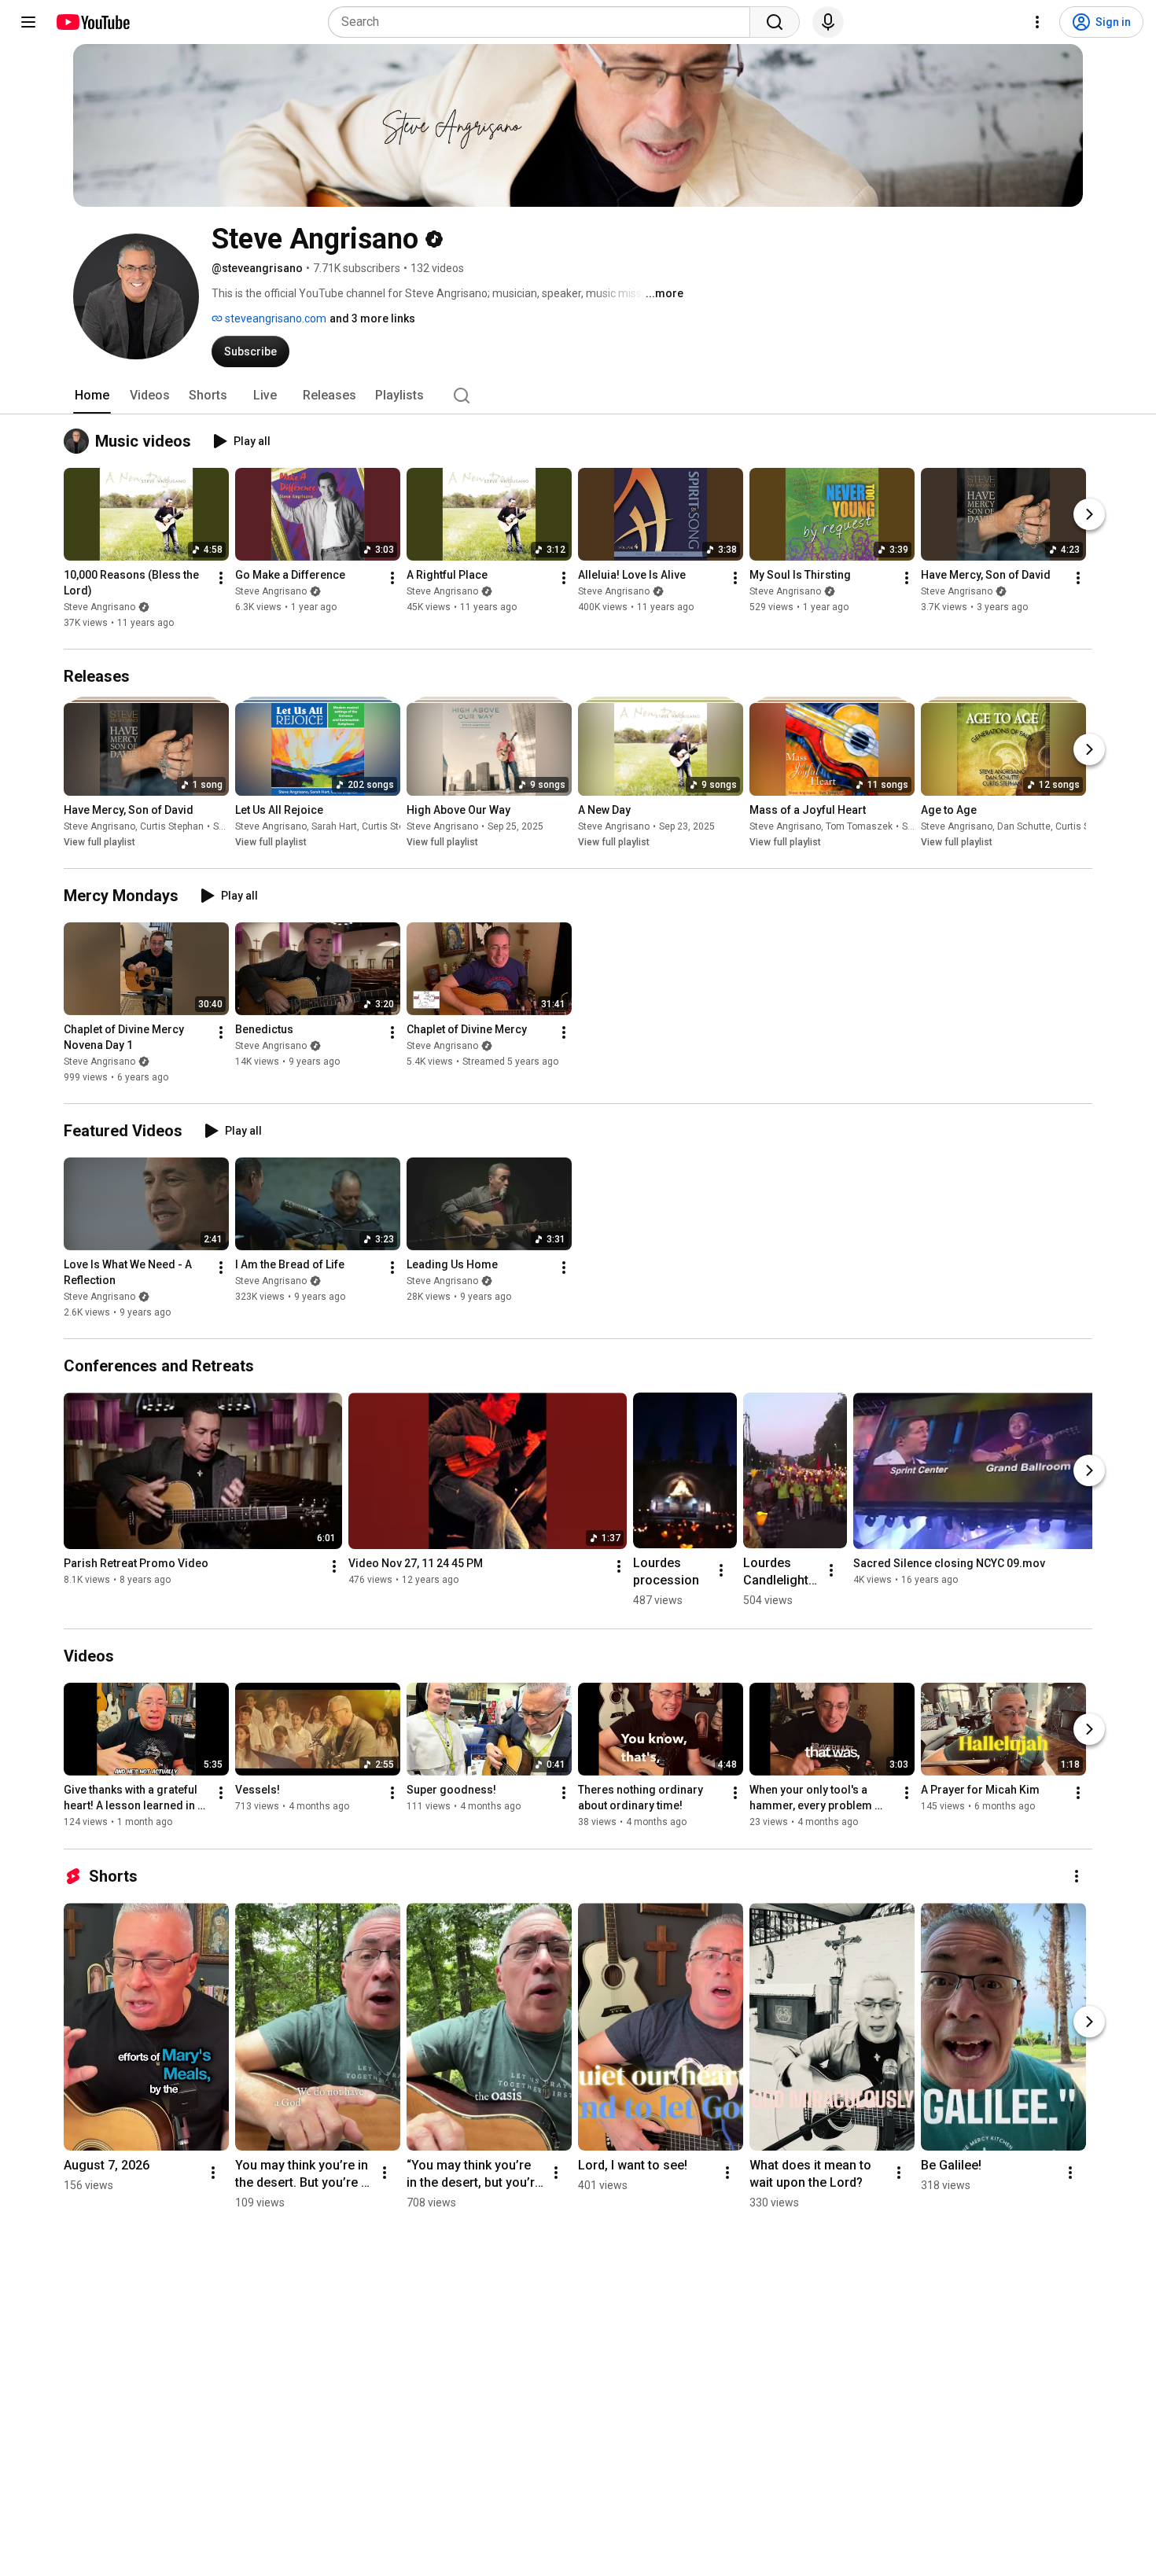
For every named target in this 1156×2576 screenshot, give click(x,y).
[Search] (775, 22)
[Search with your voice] (828, 22)
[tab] (92, 396)
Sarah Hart (334, 826)
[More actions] (221, 578)
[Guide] (28, 22)
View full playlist (99, 842)
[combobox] (544, 22)
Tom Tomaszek (859, 826)
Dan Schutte (1024, 826)
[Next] (1089, 514)
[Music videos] (79, 441)
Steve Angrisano (99, 607)
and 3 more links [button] (372, 318)
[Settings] (1037, 22)
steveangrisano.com (274, 318)
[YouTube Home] (92, 22)
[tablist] (578, 396)
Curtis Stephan (172, 826)
